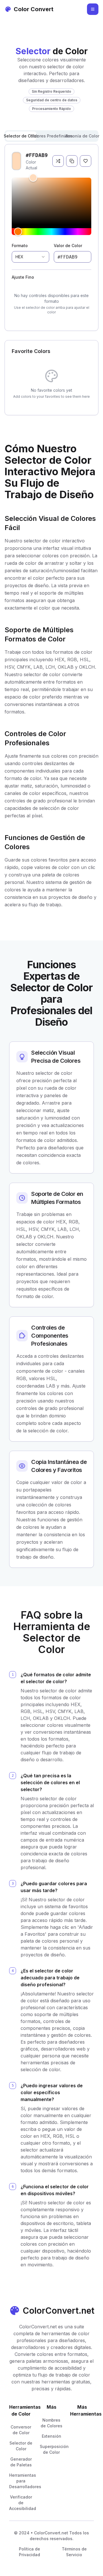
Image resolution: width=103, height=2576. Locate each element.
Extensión (51, 2436)
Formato (20, 246)
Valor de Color (68, 246)
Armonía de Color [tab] (82, 136)
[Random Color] (58, 161)
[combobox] (30, 257)
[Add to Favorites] (86, 161)
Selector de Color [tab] (21, 136)
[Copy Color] (72, 161)
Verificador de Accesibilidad (23, 2503)
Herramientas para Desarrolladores (25, 2481)
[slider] (51, 201)
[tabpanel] (51, 237)
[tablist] (51, 136)
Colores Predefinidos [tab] (52, 136)
